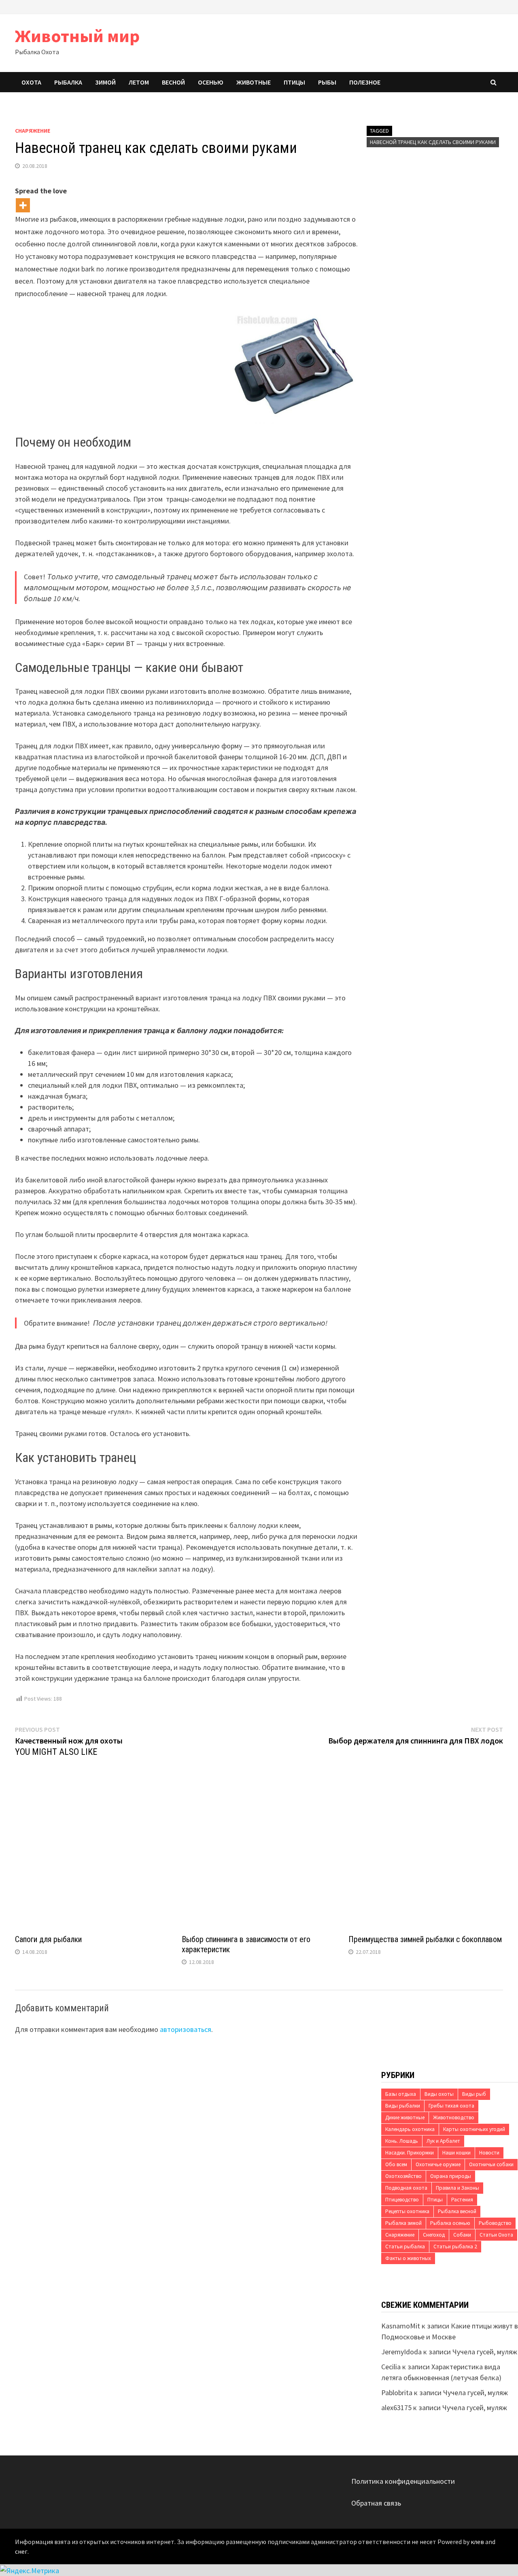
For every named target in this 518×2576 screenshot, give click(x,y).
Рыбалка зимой (403, 2223)
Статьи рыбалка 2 (455, 2247)
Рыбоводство (495, 2223)
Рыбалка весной (457, 2211)
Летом (139, 82)
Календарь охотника (410, 2129)
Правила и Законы (457, 2188)
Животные (254, 82)
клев (477, 2542)
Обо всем (396, 2164)
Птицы (294, 82)
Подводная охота (406, 2188)
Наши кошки (456, 2153)
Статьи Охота (496, 2235)
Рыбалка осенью (450, 2223)
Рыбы (327, 82)
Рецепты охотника (407, 2211)
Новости (489, 2153)
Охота (31, 82)
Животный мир (77, 36)
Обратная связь (376, 2503)
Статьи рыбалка (405, 2247)
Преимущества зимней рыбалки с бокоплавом (425, 1939)
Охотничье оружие (438, 2164)
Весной (173, 82)
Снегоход (434, 2235)
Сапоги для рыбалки (48, 1939)
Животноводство (454, 2117)
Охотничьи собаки (491, 2164)
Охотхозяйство (403, 2176)
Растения (462, 2200)
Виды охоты (439, 2094)
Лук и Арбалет (443, 2141)
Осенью (211, 82)
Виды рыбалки (403, 2106)
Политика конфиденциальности (403, 2481)
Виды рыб (474, 2094)
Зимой (105, 82)
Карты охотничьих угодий (474, 2129)
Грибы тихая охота (451, 2106)
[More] (23, 205)
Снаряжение (33, 131)
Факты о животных (408, 2258)
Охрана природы (451, 2176)
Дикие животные (405, 2117)
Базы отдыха (401, 2094)
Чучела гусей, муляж (485, 2352)
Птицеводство (402, 2200)
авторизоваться (186, 2029)
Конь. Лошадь (402, 2141)
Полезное (365, 82)
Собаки (462, 2235)
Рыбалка (68, 82)
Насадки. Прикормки (410, 2153)
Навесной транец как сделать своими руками (433, 142)
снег (21, 2551)
